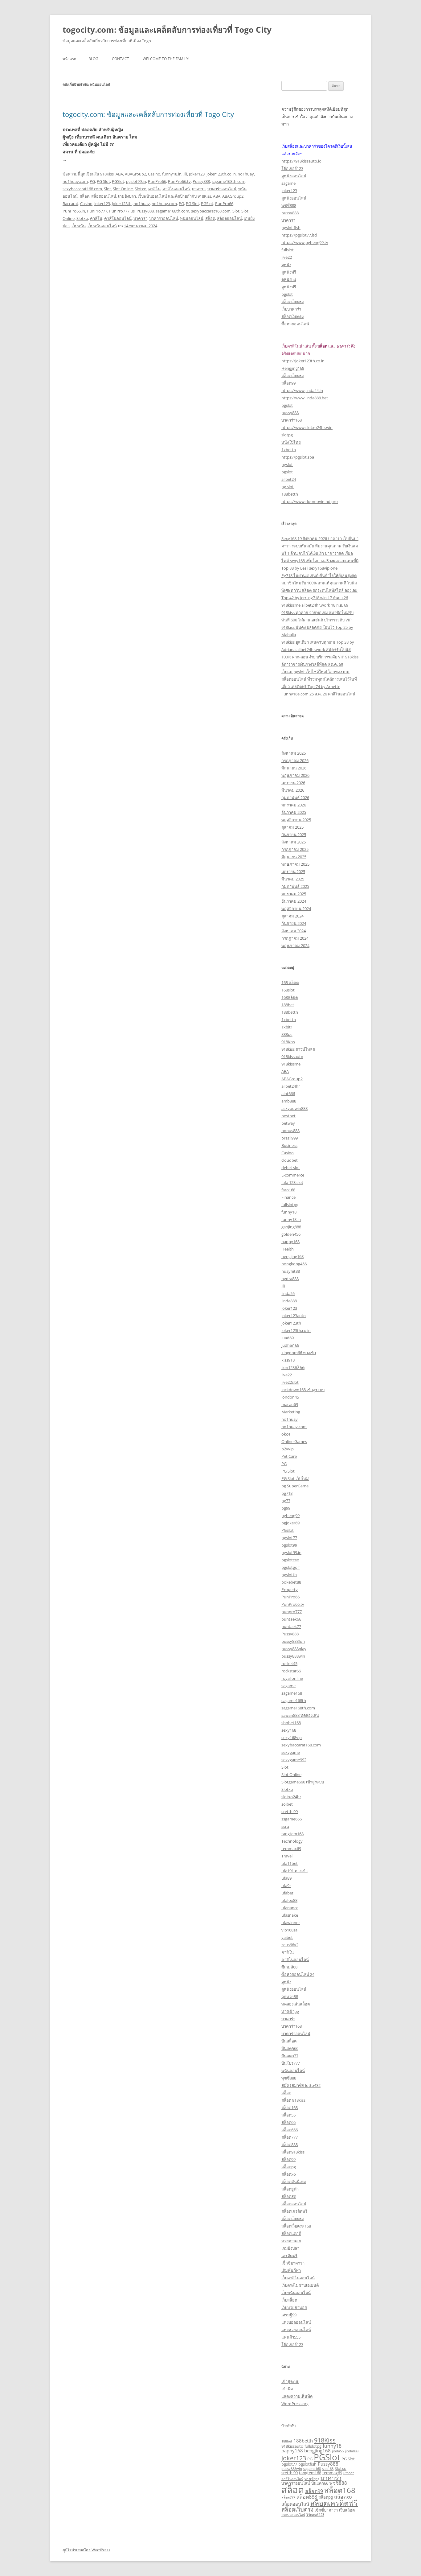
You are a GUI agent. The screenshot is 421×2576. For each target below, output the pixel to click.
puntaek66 (291, 1619)
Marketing (291, 1412)
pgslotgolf (290, 1567)
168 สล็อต (290, 983)
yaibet (287, 1937)
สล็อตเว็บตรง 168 (296, 2226)
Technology (292, 1841)
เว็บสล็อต (289, 2300)
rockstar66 (291, 1671)
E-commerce (293, 1175)
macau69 (290, 1404)
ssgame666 (292, 1819)
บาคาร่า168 (292, 420)
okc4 (286, 1434)
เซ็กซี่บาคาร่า (293, 2263)
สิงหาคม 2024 (294, 931)
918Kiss (107, 174)
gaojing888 (291, 1227)
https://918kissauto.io (301, 161)
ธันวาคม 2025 (294, 812)
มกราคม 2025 (294, 894)
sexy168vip (292, 1737)
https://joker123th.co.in (303, 361)
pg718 (287, 1493)
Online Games (294, 1441)
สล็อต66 (288, 2122)
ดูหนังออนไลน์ (294, 176)
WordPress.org (295, 2404)
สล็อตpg (289, 2167)
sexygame (291, 1752)
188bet (288, 1005)
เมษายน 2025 (293, 872)
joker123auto (294, 1316)
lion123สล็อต (293, 1367)
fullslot (288, 250)
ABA (119, 174)
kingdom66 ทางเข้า (299, 1353)
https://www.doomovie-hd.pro (310, 501)
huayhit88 (291, 1271)
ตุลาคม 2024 (292, 916)
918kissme (291, 1064)
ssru (285, 1826)
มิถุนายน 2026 (294, 768)
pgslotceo (290, 1560)
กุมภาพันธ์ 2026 (295, 798)
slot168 (328, 2469)
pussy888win (293, 1656)
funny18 (289, 1212)
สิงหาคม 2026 (294, 753)
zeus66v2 (290, 1945)
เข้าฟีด (287, 2389)
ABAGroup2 (135, 174)
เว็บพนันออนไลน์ (152, 196)
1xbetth (289, 450)
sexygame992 (294, 1760)
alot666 (288, 1094)
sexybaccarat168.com (82, 189)
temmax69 (291, 1849)
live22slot (290, 1382)
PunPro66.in (74, 211)
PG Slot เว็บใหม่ (295, 1478)
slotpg (287, 435)
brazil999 (290, 1138)
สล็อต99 (288, 383)
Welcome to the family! (166, 59)
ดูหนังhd (289, 279)
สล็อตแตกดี (291, 2233)
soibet (287, 1804)
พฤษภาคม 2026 (295, 775)
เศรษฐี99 (289, 2315)
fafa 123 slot (292, 1182)
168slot (288, 990)
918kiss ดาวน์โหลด (298, 1049)
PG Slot (103, 181)
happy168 (290, 1242)
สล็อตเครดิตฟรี (294, 2211)
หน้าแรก (69, 59)
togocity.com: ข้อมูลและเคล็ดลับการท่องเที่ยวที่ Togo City (167, 30)
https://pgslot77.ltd (299, 235)
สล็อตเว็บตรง (292, 302)
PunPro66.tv (179, 181)
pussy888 (290, 213)
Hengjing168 (293, 368)
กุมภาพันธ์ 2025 (295, 886)
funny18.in (172, 174)
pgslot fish (291, 228)
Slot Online (123, 189)
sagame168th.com (229, 181)
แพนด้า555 (291, 2337)
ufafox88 (289, 1900)
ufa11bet (290, 1863)
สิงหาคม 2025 (294, 842)
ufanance (290, 1908)
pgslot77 (289, 1538)
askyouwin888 (294, 1108)
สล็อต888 (290, 2145)
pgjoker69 (290, 1523)
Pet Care (289, 1456)
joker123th (291, 1323)
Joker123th (122, 204)
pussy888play (294, 1649)
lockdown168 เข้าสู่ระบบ (303, 1390)
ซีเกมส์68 (289, 1967)
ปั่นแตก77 (290, 2056)
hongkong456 (294, 1264)
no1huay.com (75, 181)
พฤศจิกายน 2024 (296, 909)
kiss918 (288, 1360)
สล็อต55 (288, 2115)
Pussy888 (201, 181)
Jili (185, 174)
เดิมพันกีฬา (291, 2270)
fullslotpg (290, 1205)
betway (288, 1123)
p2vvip (288, 1449)
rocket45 (289, 1663)
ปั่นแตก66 (290, 2048)
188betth (290, 494)
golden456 (291, 1234)
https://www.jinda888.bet (305, 398)
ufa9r (286, 1886)
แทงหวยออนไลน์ (296, 2330)
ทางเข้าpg (290, 2011)
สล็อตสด (289, 2196)
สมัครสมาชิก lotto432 (301, 2085)
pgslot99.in (136, 181)
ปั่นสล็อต (289, 2041)
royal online (292, 1678)
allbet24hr (291, 1086)
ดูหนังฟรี (289, 272)
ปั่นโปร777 (291, 2063)
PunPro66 (157, 181)
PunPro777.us (122, 211)
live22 (287, 257)
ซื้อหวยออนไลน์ (295, 324)
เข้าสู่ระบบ (290, 2381)
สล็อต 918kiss (293, 2100)
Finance (288, 1197)
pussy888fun (293, 1641)
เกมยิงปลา (127, 196)
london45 (290, 1397)
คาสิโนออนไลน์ (176, 189)
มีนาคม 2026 (293, 790)
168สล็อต (290, 997)
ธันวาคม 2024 (294, 901)
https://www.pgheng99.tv (305, 242)
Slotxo (141, 189)
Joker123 (197, 174)
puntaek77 (291, 1626)
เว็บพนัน (79, 226)
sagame (288, 183)
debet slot (291, 1168)
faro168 (288, 1190)
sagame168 (292, 1693)
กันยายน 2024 (294, 923)
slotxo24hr (291, 1797)
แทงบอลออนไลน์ (296, 2322)
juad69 (288, 1338)
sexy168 (289, 1730)
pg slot (288, 487)
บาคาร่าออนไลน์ (222, 189)
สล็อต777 (290, 2137)
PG (92, 181)
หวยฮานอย (291, 2241)
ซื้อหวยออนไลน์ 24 (298, 1974)
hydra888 (290, 1279)
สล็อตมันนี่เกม (294, 2182)
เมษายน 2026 (293, 783)
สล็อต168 (290, 2108)
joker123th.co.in (221, 174)
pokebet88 (291, 1582)
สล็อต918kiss (293, 2152)
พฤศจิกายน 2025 (296, 820)
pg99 (286, 1508)
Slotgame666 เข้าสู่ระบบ (303, 1782)
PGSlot (118, 181)
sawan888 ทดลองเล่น (300, 1715)
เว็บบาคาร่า (291, 309)
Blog (93, 59)
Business (289, 1145)
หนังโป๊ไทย (291, 442)
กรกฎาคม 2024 (295, 938)
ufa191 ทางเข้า (294, 1871)
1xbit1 (287, 1027)
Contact (121, 59)
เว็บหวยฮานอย (294, 2307)
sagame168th (294, 1700)
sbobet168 (291, 1723)
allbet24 (289, 479)
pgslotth (289, 1575)
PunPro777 (97, 211)
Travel (287, 1856)
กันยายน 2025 (294, 835)
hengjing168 (292, 1256)
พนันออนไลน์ (192, 218)
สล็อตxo (289, 2174)
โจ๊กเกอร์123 (292, 168)
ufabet (287, 1893)
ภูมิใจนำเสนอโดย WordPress (86, 2550)
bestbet (288, 1116)
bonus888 (290, 1131)
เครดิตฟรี (289, 2256)
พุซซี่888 (289, 205)
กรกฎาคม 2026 (295, 760)
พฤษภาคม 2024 (295, 946)
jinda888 (289, 1301)
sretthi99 (290, 1811)
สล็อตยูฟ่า (290, 2189)
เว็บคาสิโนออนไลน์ (298, 2278)
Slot (107, 189)
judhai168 (290, 1345)
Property (290, 1589)
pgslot (287, 294)
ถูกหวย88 (290, 1997)
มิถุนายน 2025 (294, 857)
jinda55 (288, 1293)
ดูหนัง (286, 265)
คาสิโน (154, 189)
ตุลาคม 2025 (292, 827)
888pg (287, 1034)
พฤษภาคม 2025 (295, 864)
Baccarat (70, 204)
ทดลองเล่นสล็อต (296, 2004)
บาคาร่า (199, 189)
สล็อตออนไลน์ (104, 196)
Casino (154, 174)
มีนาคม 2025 (293, 879)
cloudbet (290, 1160)
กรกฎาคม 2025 (295, 849)
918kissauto (292, 1057)
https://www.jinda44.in (302, 390)
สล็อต (84, 196)
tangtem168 (292, 1834)
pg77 (286, 1501)
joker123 (289, 191)
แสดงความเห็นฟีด (297, 2396)
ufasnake (290, 1915)
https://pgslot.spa (298, 457)
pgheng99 (290, 1515)
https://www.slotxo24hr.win (307, 427)
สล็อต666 (290, 2130)
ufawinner (291, 1923)
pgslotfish (307, 2464)
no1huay (246, 174)
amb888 (289, 1101)
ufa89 (286, 1878)
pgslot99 (289, 1545)
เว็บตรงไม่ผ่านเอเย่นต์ (300, 2285)
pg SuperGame (295, 1486)
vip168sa (289, 1930)
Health (288, 1249)
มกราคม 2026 (294, 805)
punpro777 (292, 1612)
